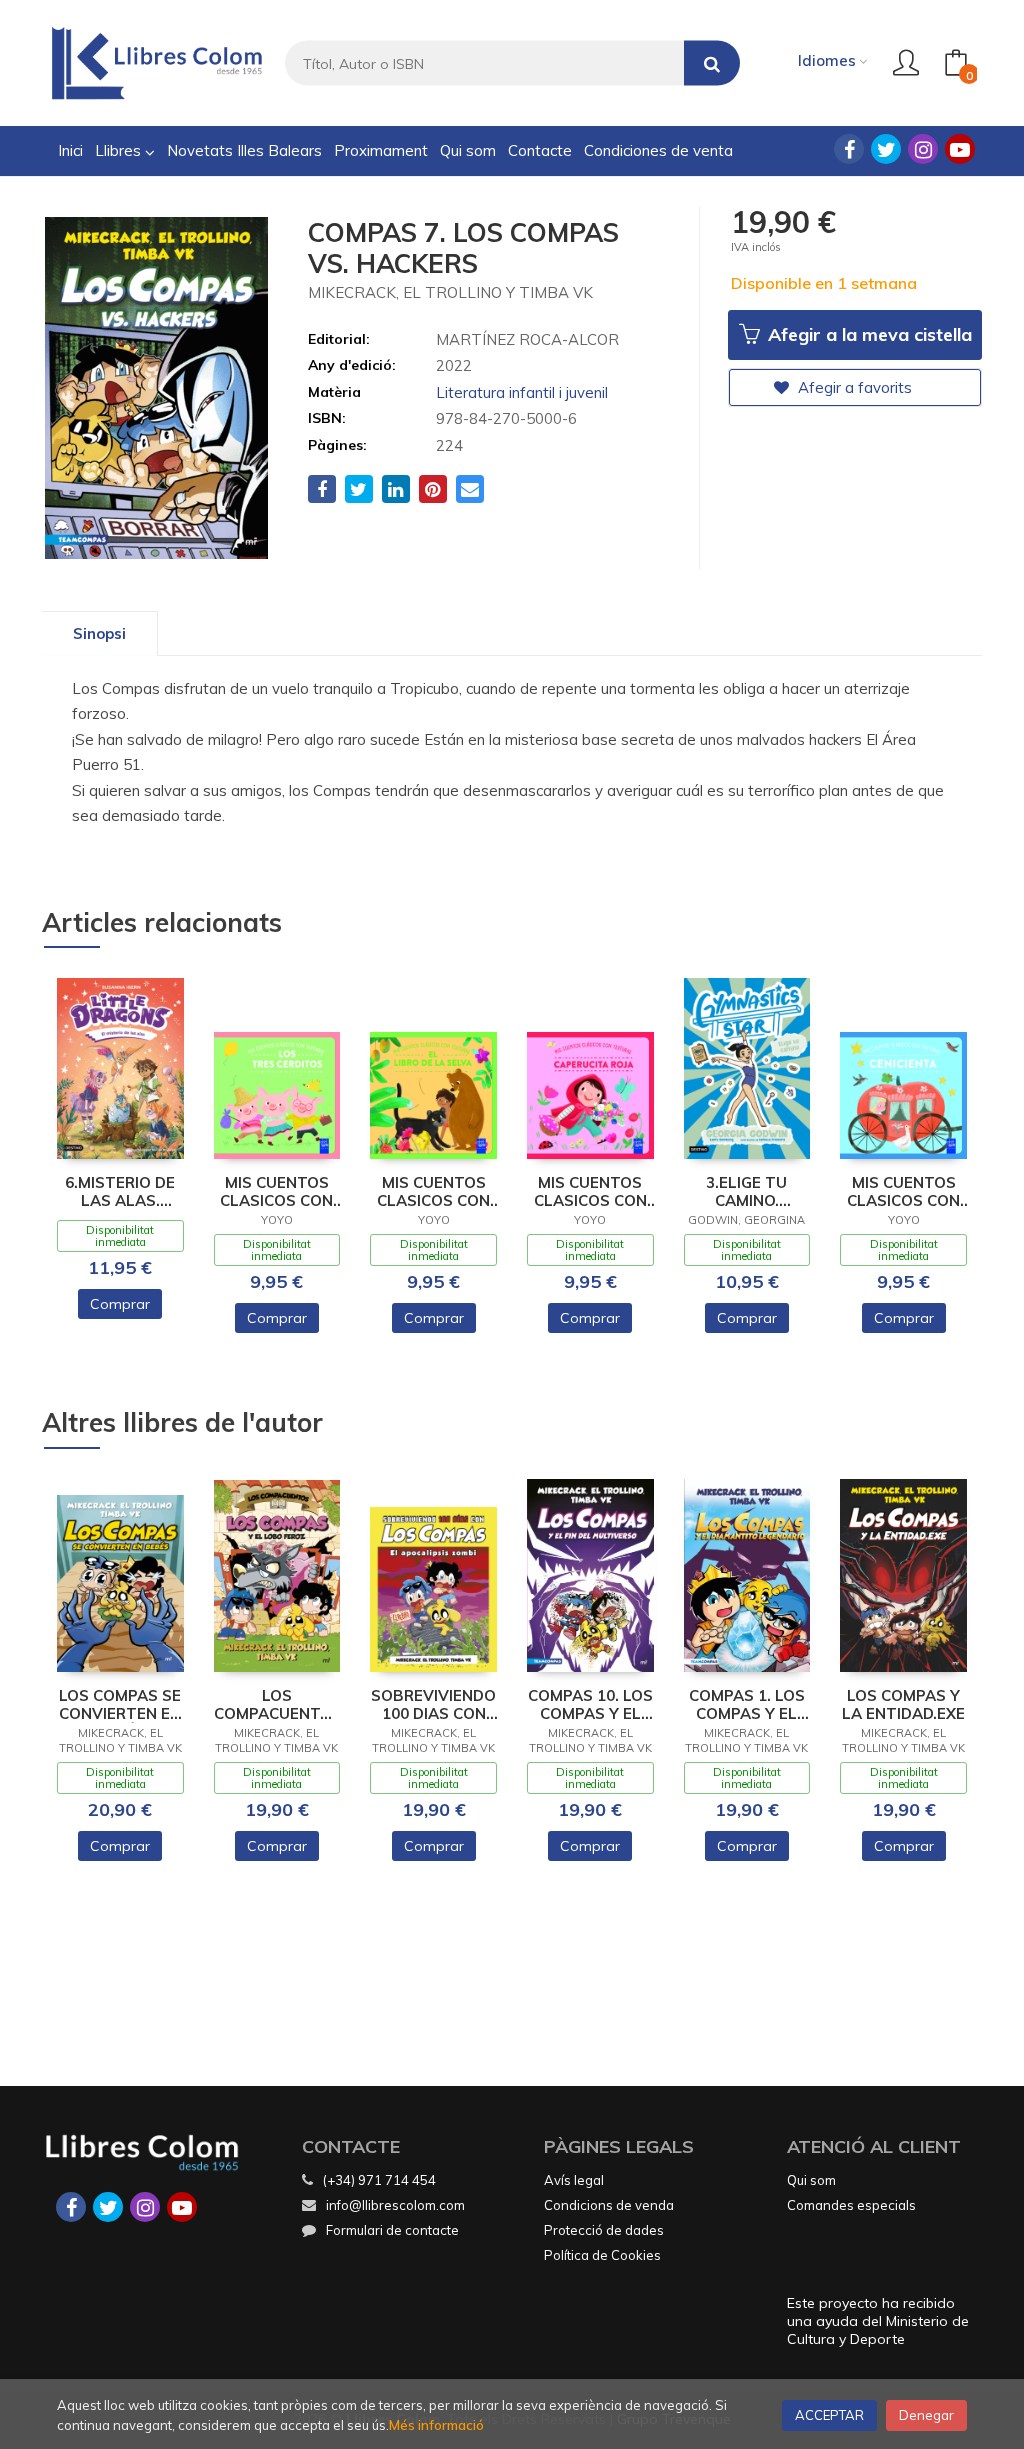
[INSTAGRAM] (923, 149)
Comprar (120, 1304)
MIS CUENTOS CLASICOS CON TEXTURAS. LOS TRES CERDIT (276, 1192)
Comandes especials (851, 2205)
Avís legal (574, 2180)
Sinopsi (99, 633)
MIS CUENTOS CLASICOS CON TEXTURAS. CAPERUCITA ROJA (590, 1192)
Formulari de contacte (392, 2230)
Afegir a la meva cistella (867, 334)
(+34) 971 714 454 (379, 2180)
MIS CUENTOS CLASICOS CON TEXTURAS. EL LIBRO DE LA (433, 1192)
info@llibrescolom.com (395, 2205)
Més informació (436, 2425)
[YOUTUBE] (960, 149)
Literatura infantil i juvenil (522, 392)
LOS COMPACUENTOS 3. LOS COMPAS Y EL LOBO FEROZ (277, 1705)
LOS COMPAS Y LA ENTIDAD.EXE (903, 1705)
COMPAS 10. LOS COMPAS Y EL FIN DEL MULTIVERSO (590, 1705)
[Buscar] (712, 63)
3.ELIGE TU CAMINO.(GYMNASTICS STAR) (746, 1192)
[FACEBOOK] (849, 149)
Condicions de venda (609, 2205)
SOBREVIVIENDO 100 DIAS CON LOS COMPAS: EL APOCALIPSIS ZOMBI (433, 1705)
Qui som (811, 2180)
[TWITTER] (886, 149)
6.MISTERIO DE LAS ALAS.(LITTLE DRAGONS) (120, 1192)
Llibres (120, 150)
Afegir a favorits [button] (853, 387)
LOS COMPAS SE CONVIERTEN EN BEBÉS (120, 1705)
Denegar (926, 2415)
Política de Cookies (602, 2255)
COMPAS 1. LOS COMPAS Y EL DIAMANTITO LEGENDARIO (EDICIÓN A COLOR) (747, 1705)
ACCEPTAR (829, 2415)
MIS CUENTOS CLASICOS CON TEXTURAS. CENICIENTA (903, 1192)
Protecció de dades (604, 2230)
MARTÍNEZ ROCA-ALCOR (527, 339)
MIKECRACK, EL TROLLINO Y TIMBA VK (450, 292)
